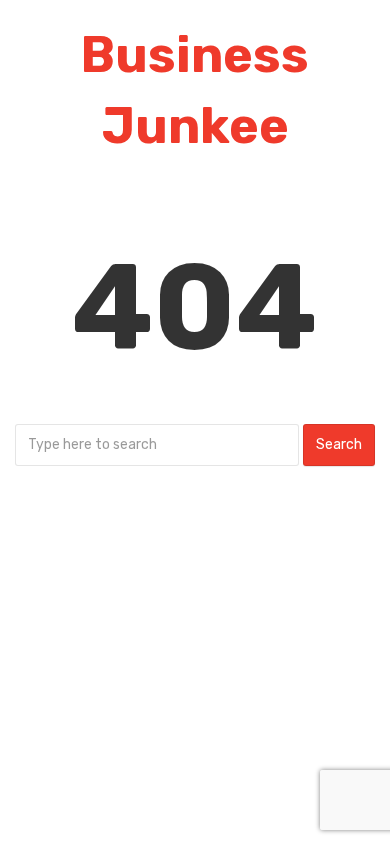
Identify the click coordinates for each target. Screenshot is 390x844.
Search (339, 444)
